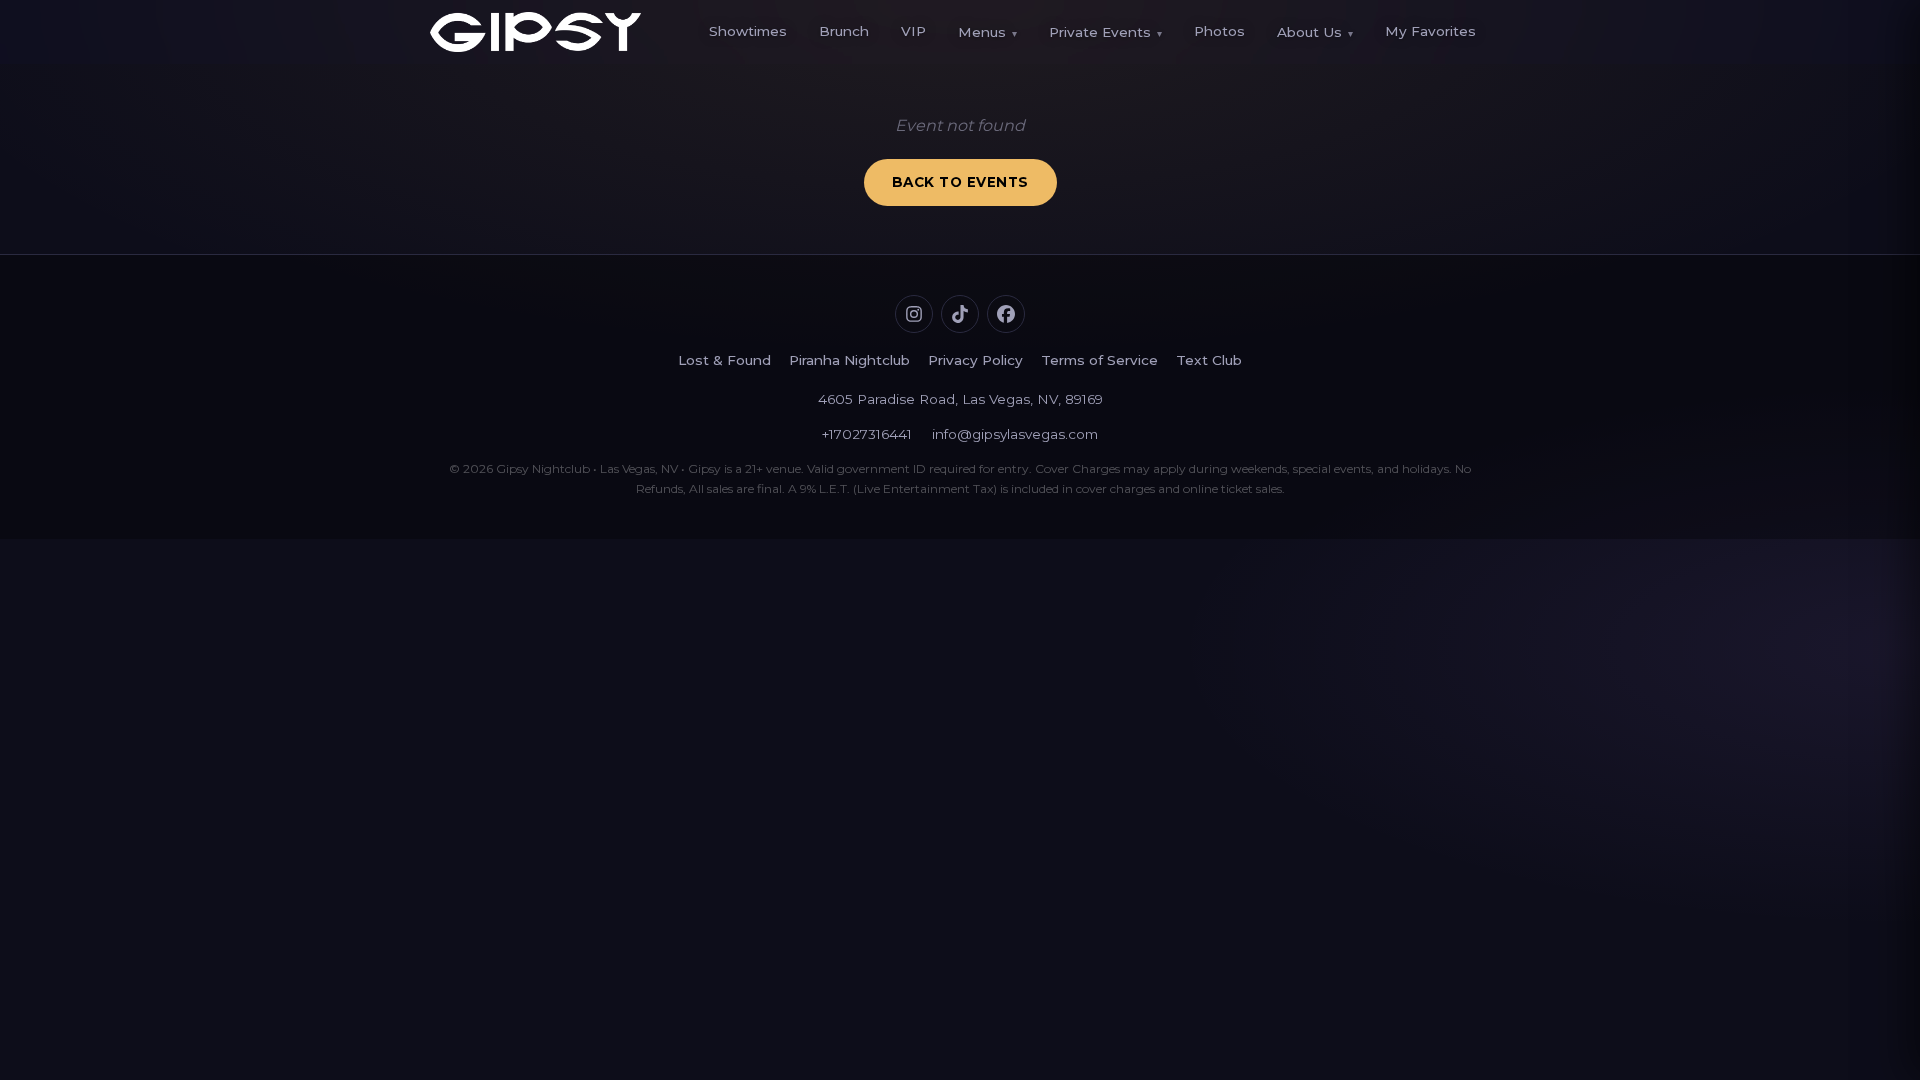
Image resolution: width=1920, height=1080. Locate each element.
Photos (1219, 31)
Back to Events (960, 182)
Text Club (1209, 360)
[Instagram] (914, 314)
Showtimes (748, 31)
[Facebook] (1006, 314)
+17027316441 (867, 434)
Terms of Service (1099, 360)
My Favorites (1430, 31)
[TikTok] (960, 314)
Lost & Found (724, 360)
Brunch (844, 31)
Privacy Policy (975, 360)
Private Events (1105, 32)
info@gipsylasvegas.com (1015, 434)
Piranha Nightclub (849, 360)
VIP (913, 31)
